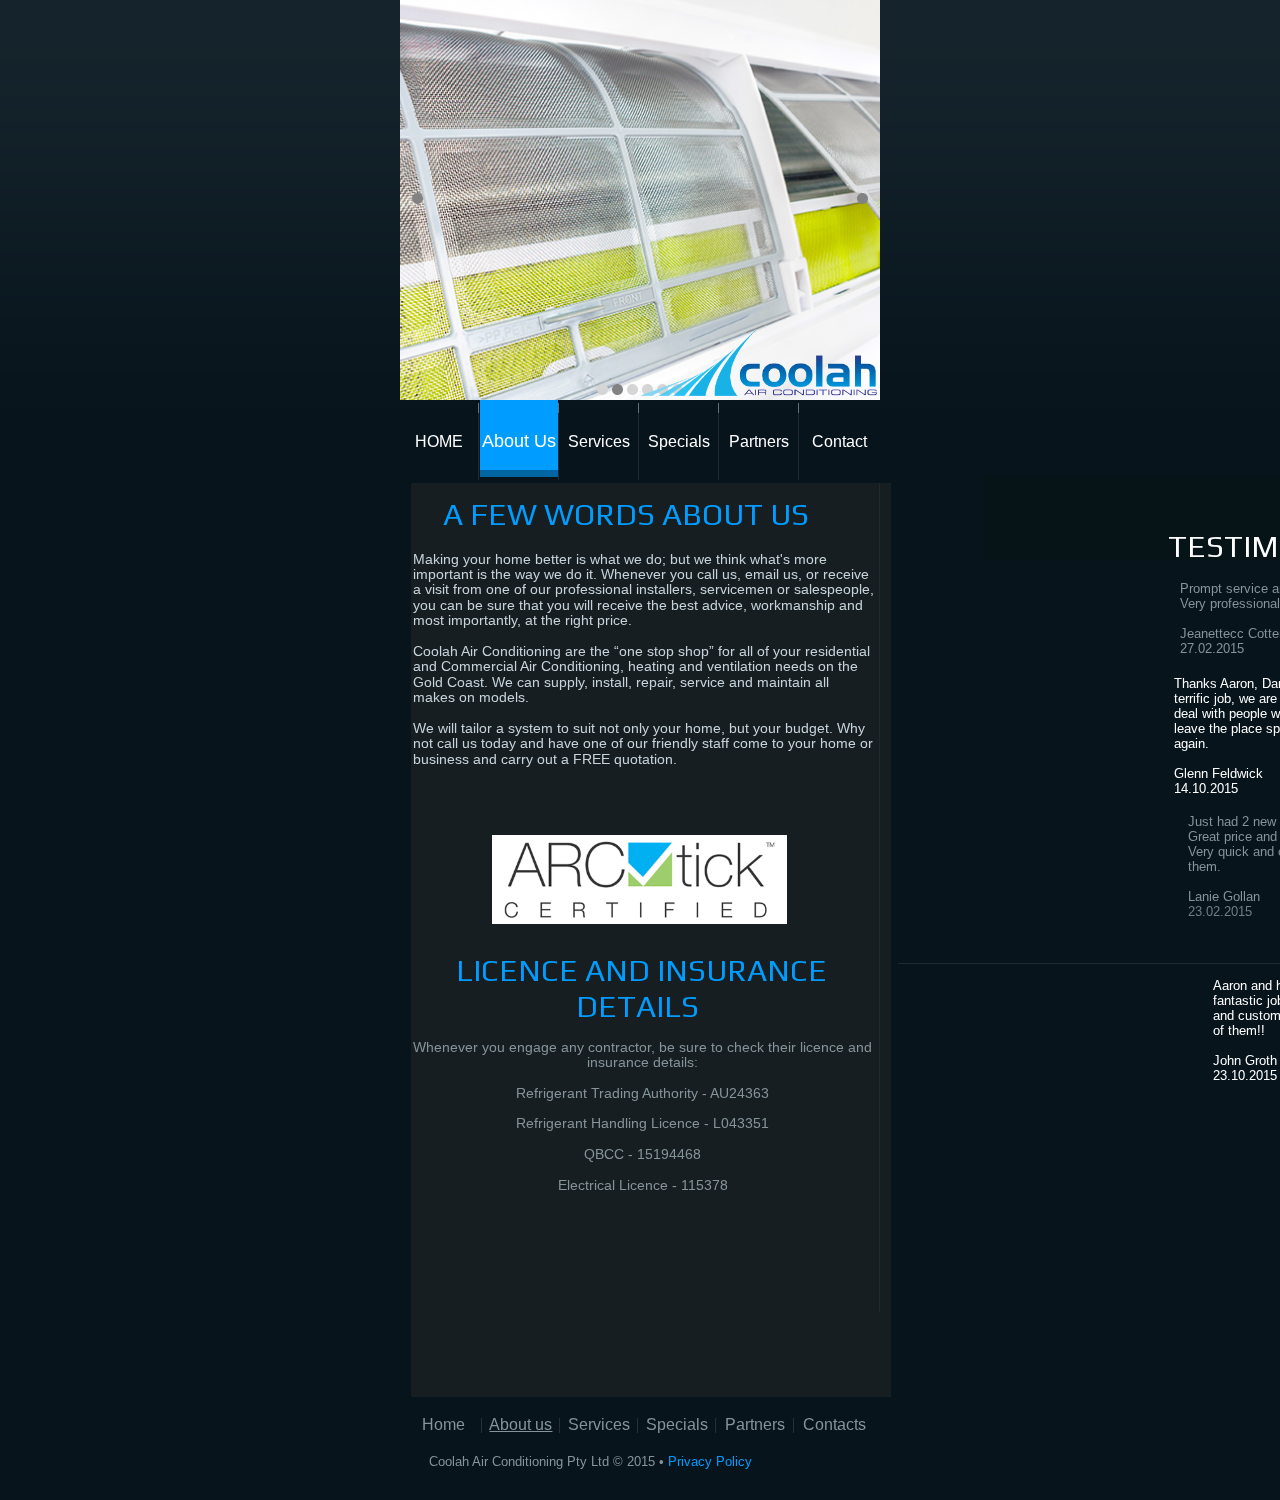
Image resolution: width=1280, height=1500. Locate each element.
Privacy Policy (710, 1461)
